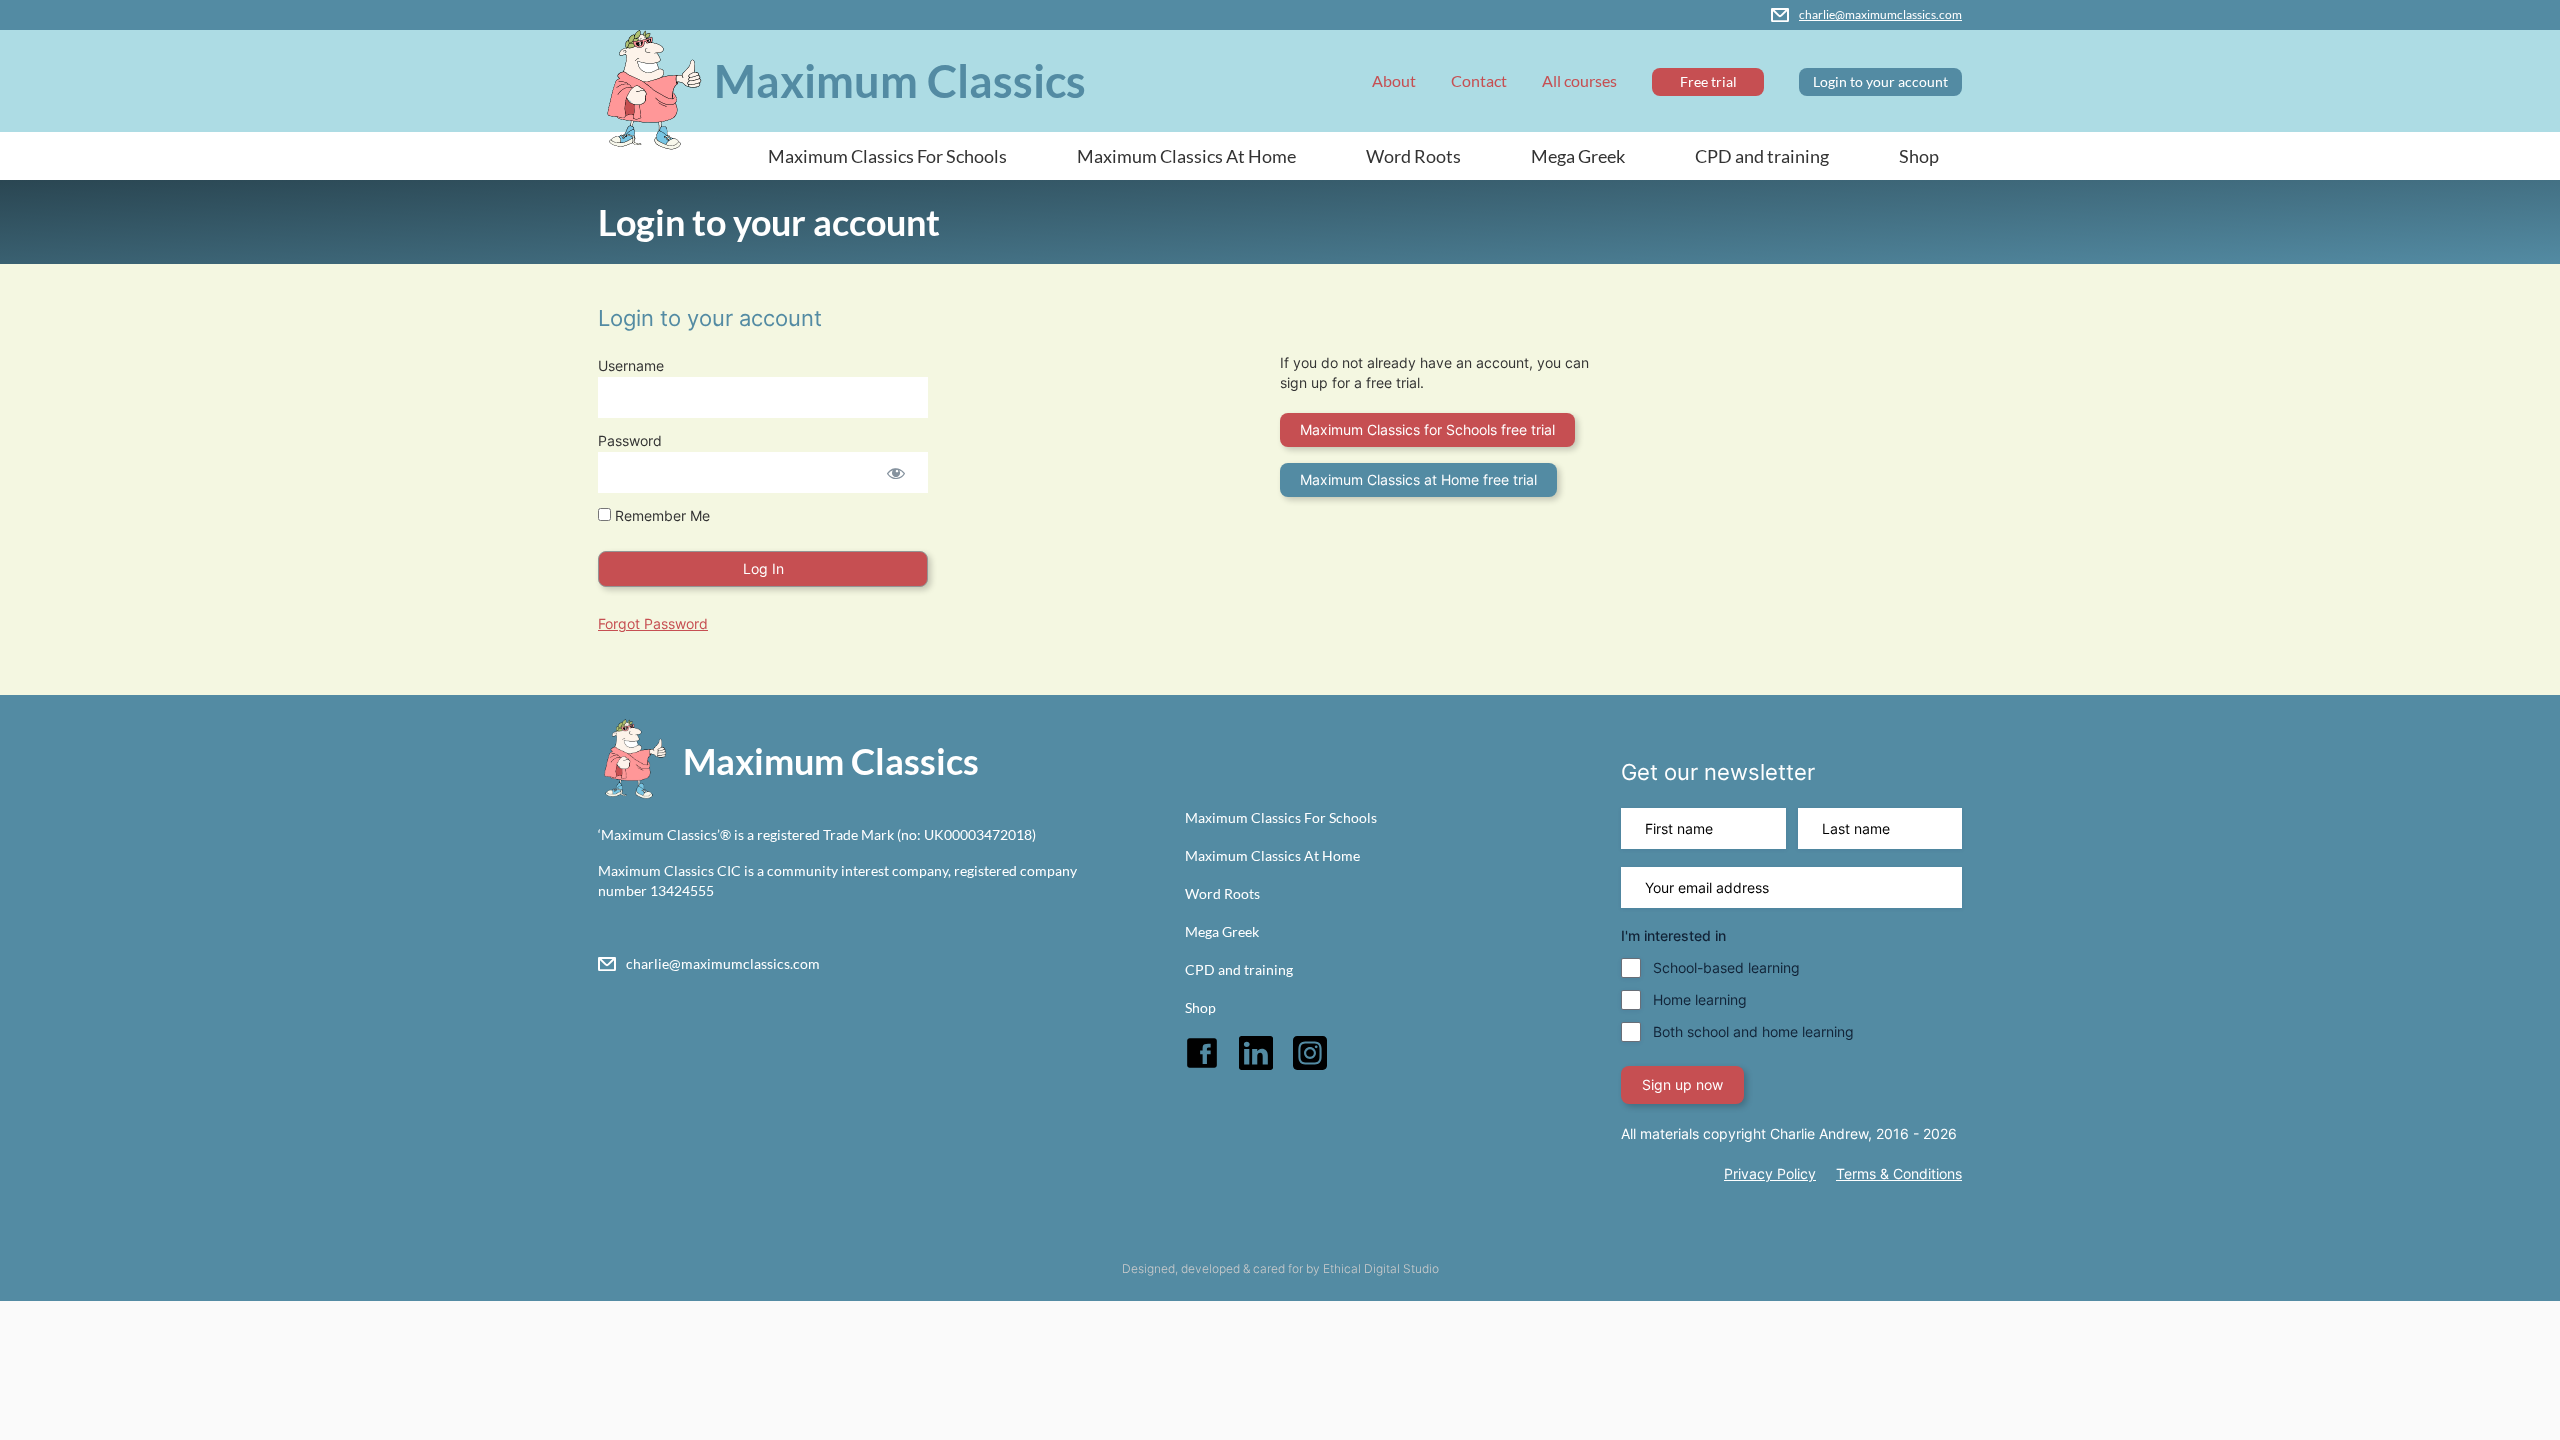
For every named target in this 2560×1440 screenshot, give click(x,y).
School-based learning (1726, 967)
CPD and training (1762, 156)
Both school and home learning (1753, 1031)
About (1394, 80)
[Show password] (895, 472)
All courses (1579, 80)
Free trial (1708, 81)
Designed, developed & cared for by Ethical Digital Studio (1280, 1268)
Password (630, 440)
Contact (1479, 80)
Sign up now (1682, 1084)
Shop (1919, 156)
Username (631, 365)
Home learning (1700, 999)
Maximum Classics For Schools (887, 156)
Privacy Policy (1770, 1173)
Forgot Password (653, 623)
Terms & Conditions (1899, 1173)
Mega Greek (1578, 156)
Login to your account (1880, 81)
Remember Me (660, 515)
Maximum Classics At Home (1186, 156)
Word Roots (1413, 156)
